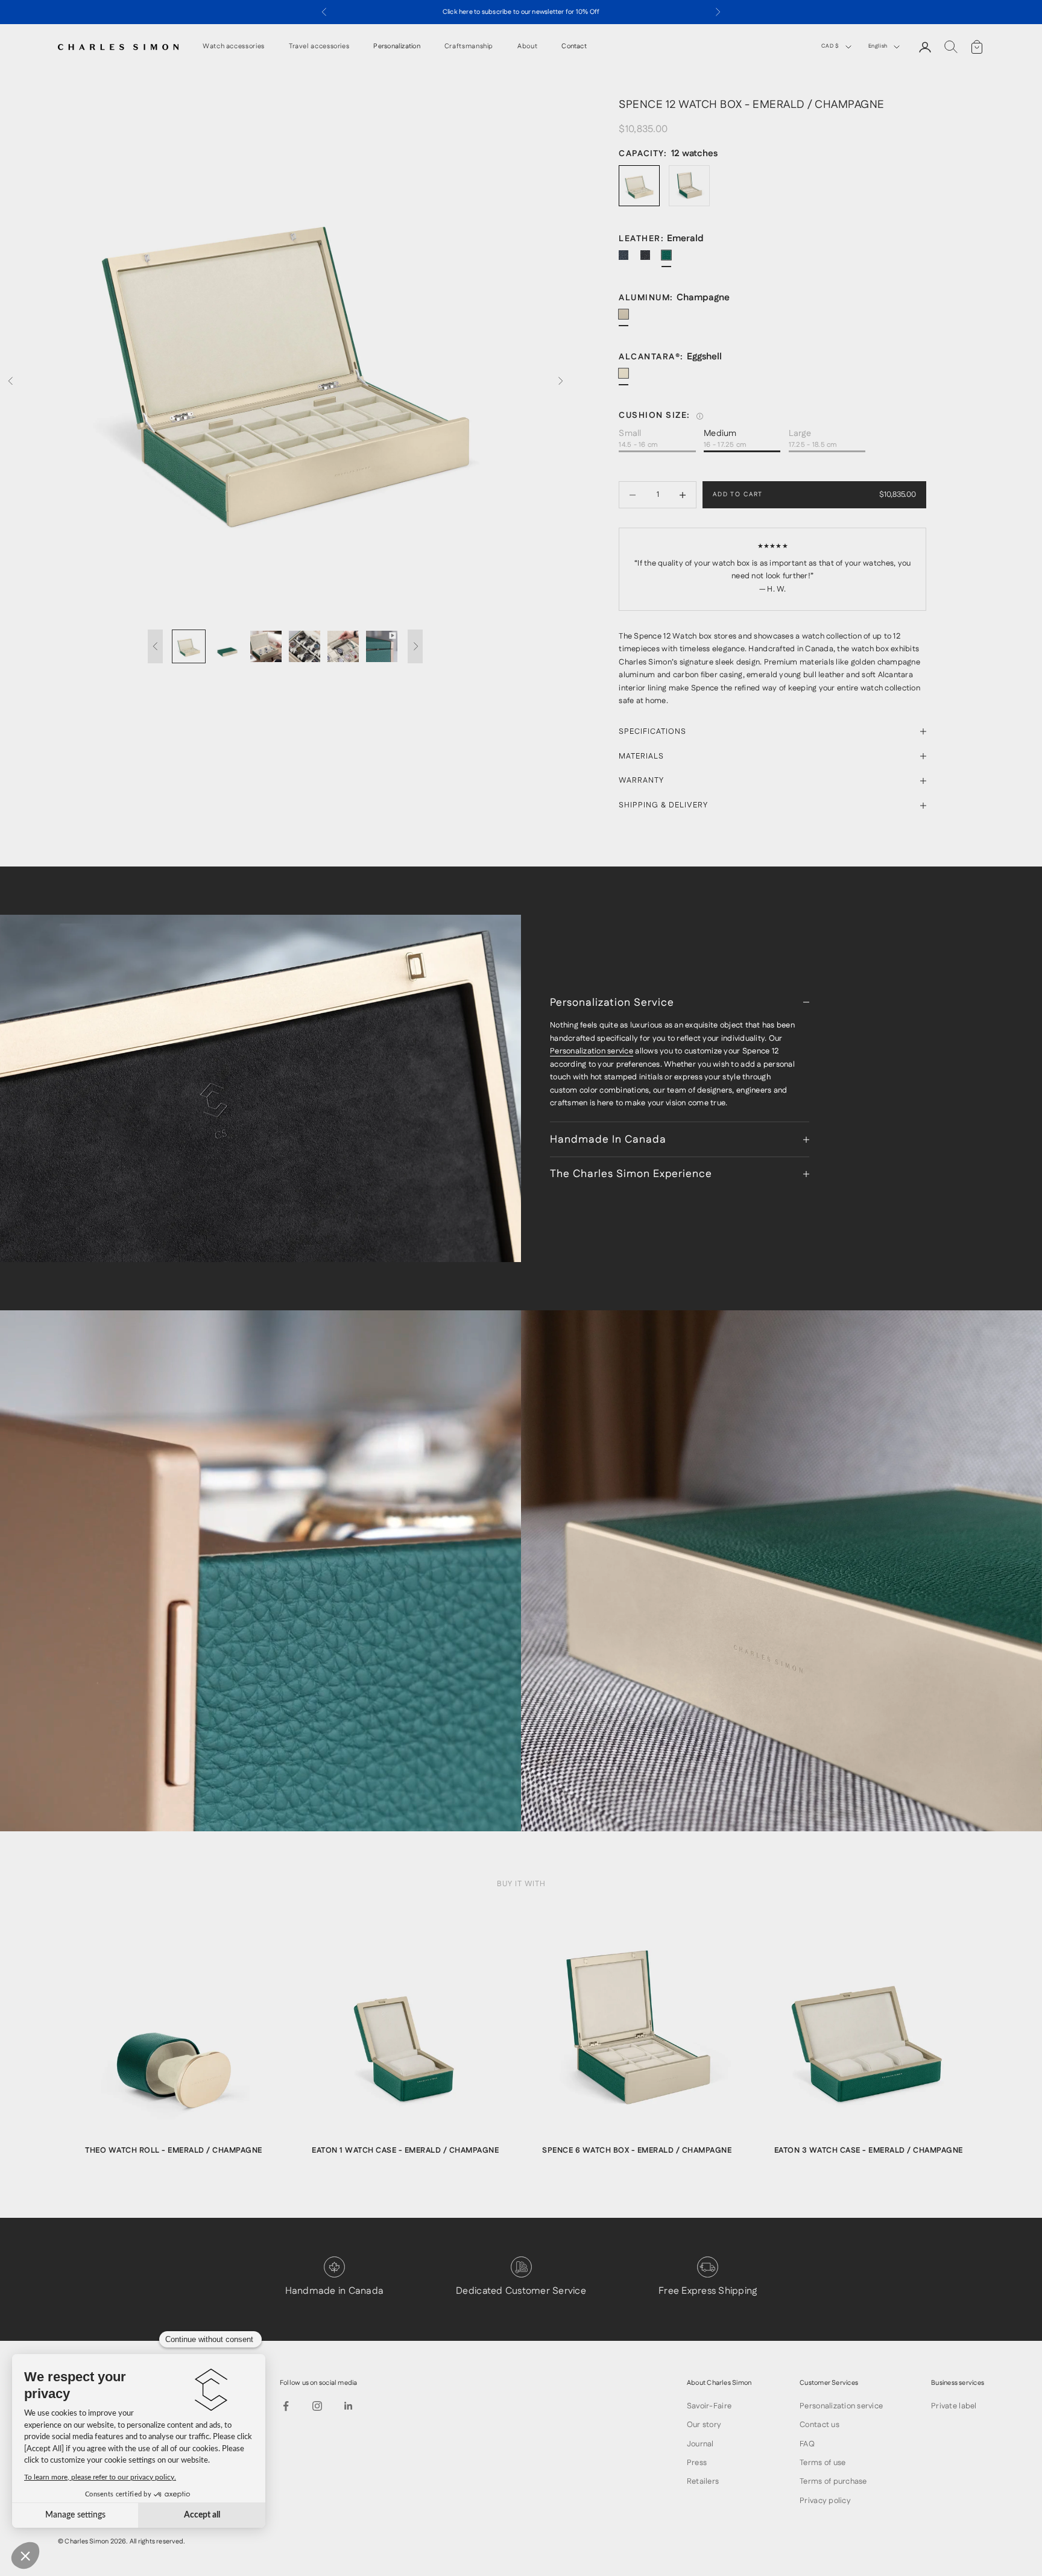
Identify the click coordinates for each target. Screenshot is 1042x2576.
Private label (954, 2406)
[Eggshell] (628, 378)
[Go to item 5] (343, 646)
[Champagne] (628, 319)
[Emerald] (671, 260)
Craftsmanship (469, 47)
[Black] (650, 260)
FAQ (807, 2444)
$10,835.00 (898, 494)
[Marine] (628, 260)
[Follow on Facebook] (286, 2406)
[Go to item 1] (189, 646)
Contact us (819, 2425)
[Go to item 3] (266, 646)
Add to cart (738, 494)
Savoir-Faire (709, 2406)
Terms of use (823, 2463)
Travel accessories (319, 47)
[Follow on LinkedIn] (349, 2406)
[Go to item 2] (227, 646)
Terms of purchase (833, 2481)
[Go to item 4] (305, 646)
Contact (574, 47)
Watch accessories (234, 47)
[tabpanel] (174, 2041)
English (878, 46)
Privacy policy (825, 2501)
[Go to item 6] (382, 646)
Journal (700, 2444)
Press (697, 2463)
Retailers (703, 2481)
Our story (704, 2425)
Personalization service (592, 1051)
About (527, 47)
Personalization (396, 47)
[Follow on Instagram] (317, 2406)
